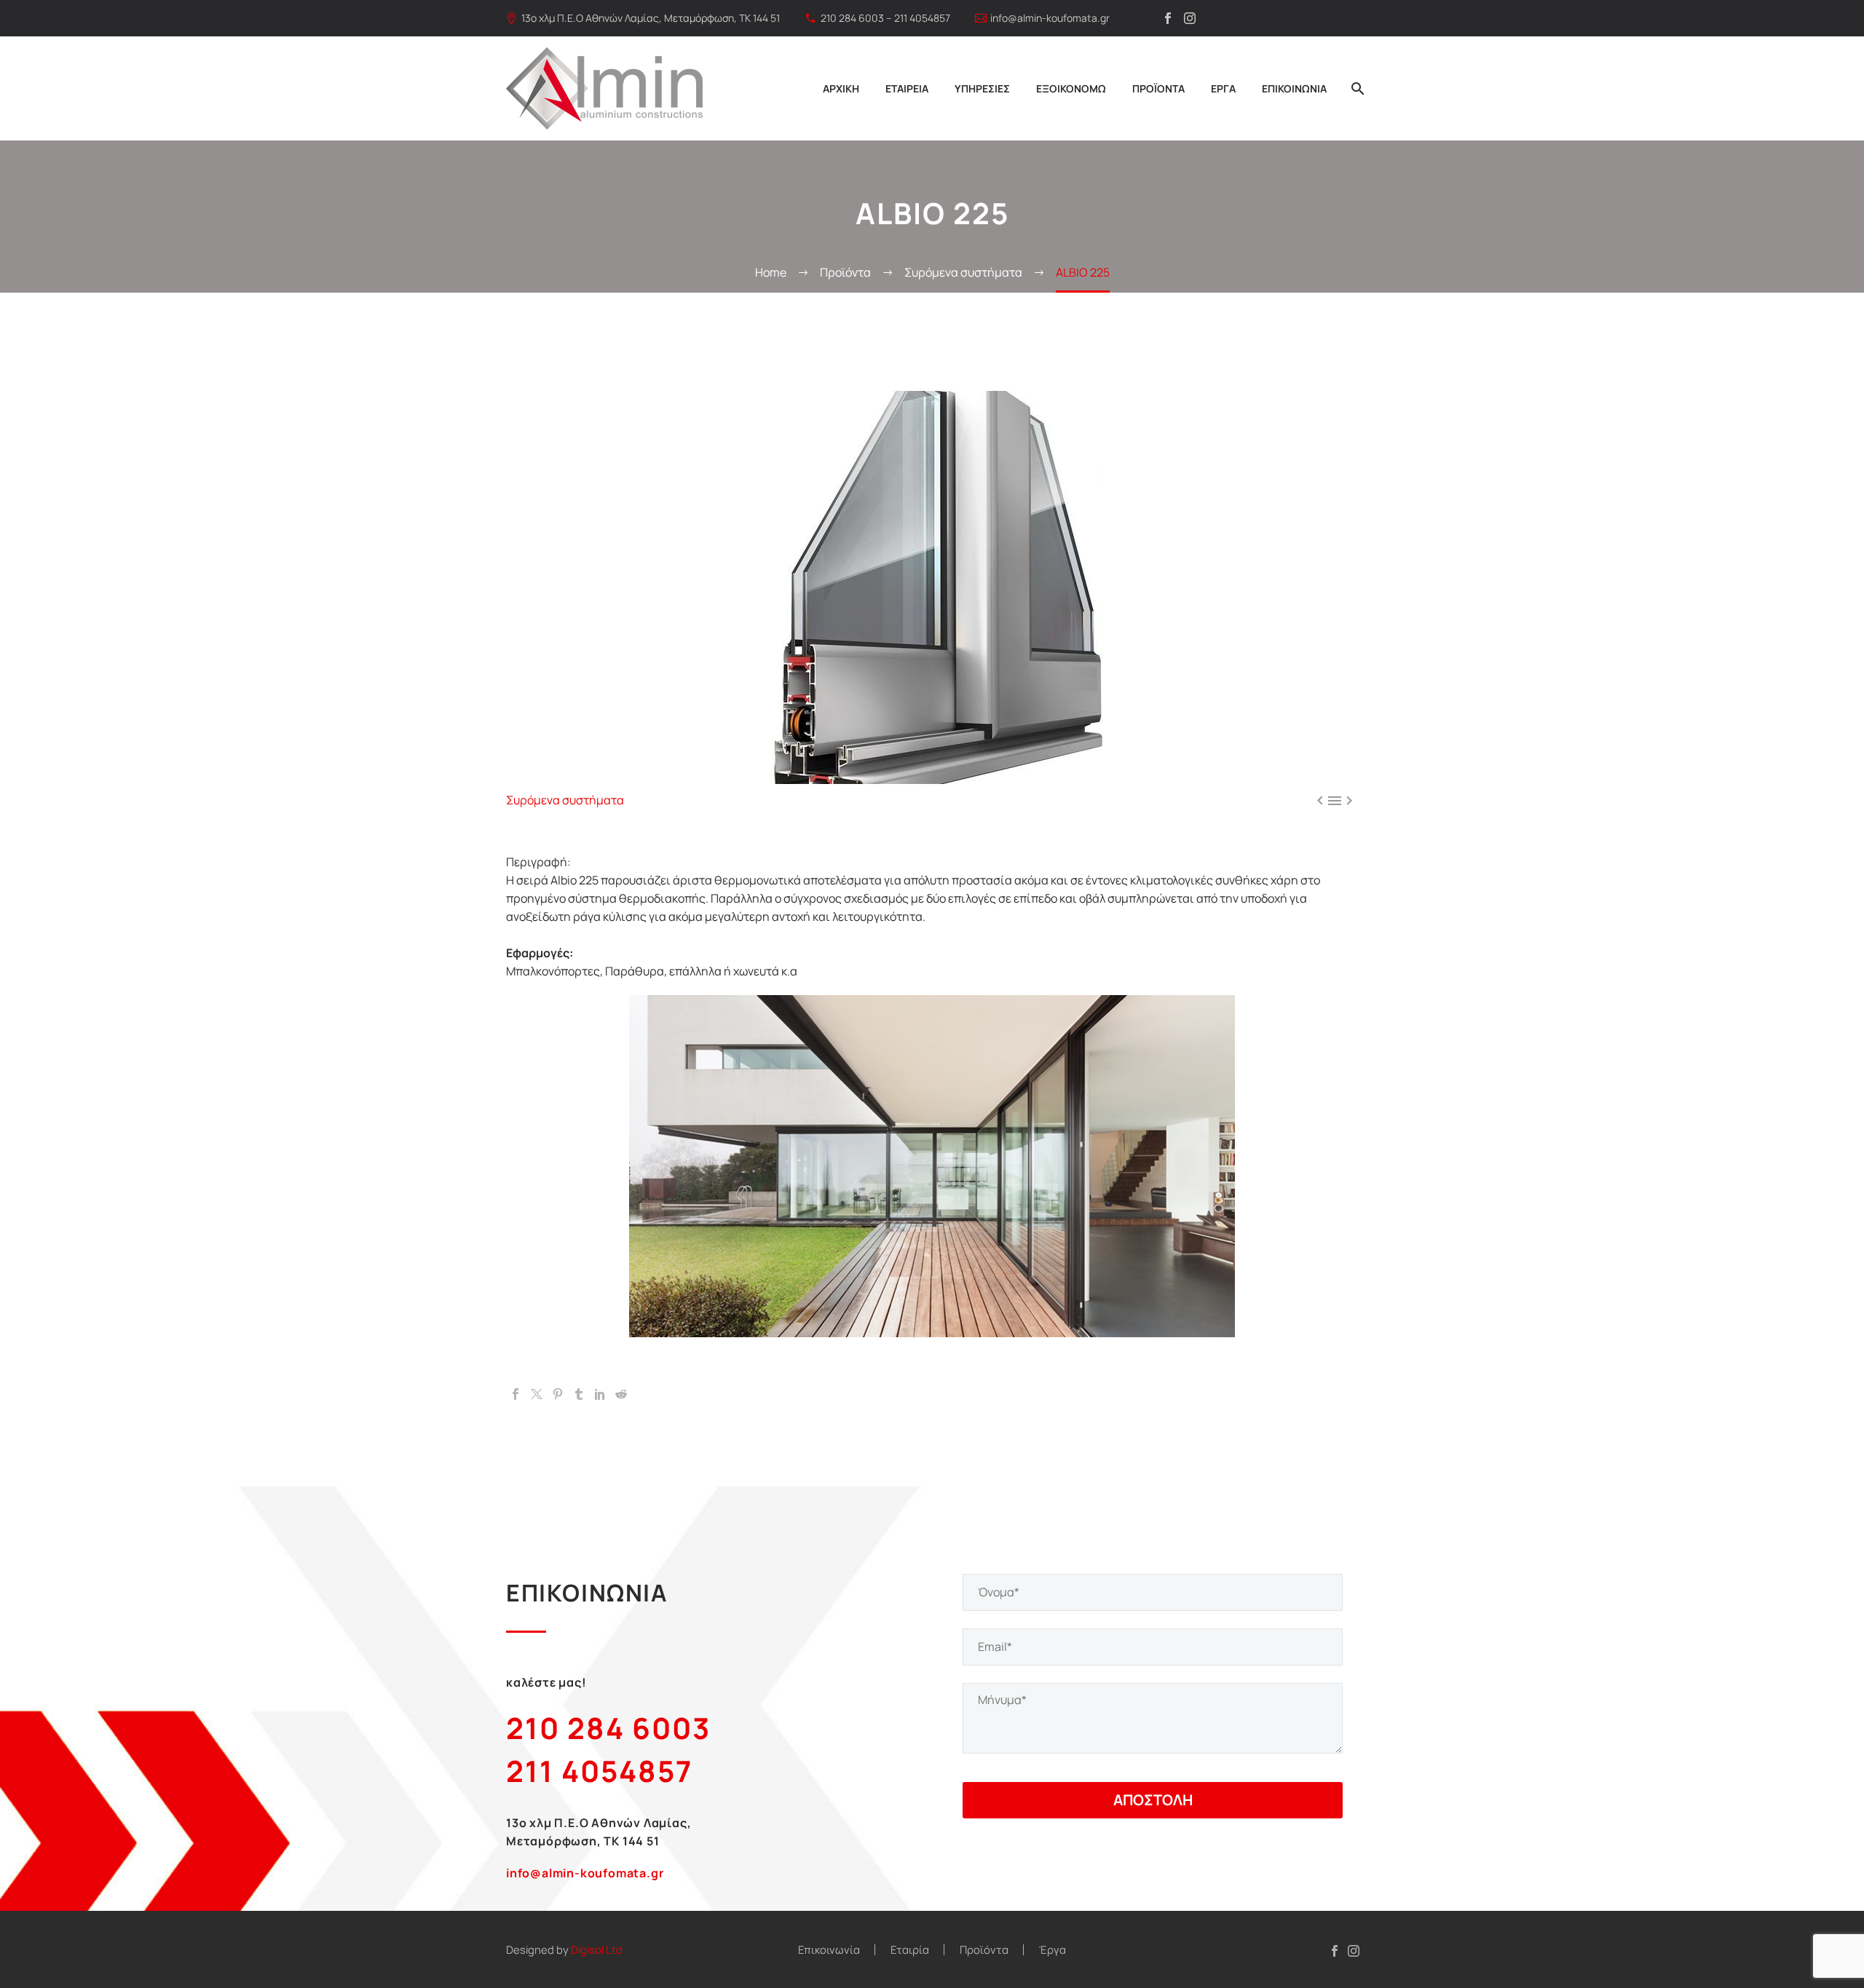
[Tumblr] (579, 1394)
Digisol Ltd (597, 1949)
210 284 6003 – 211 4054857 (885, 18)
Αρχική (841, 88)
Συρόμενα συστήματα (565, 800)
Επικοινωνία (1294, 88)
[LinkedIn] (600, 1394)
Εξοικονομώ (1071, 88)
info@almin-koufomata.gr (1050, 18)
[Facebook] (1168, 18)
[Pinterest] (558, 1394)
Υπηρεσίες (982, 88)
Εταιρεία (907, 88)
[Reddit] (621, 1394)
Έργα (1223, 88)
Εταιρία (910, 1950)
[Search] (1356, 88)
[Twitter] (537, 1394)
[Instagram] (1190, 18)
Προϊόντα (1158, 88)
